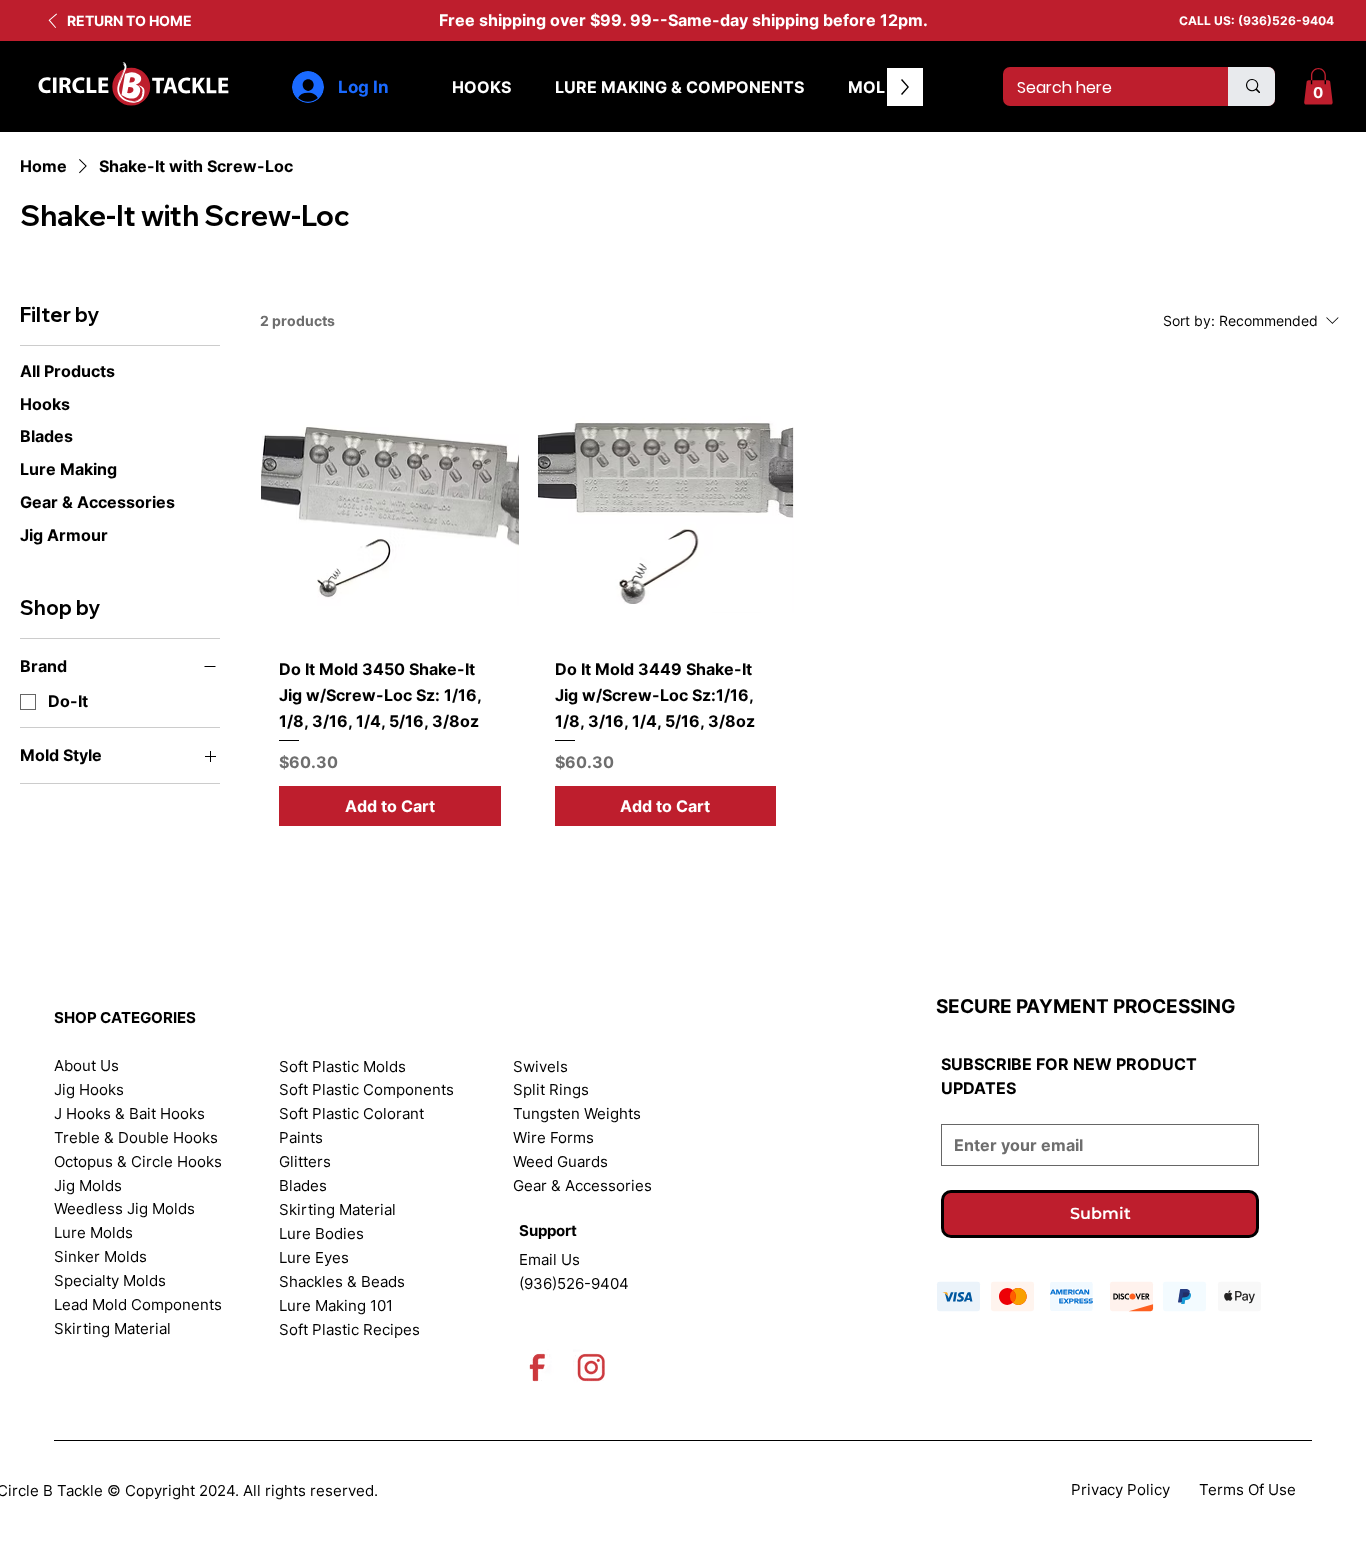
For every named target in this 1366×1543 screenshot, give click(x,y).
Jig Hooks (89, 1090)
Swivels (540, 1067)
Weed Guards (560, 1162)
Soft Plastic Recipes (349, 1330)
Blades (303, 1186)
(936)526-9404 (1286, 20)
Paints (301, 1138)
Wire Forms (553, 1138)
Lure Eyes (314, 1258)
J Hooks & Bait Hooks (129, 1114)
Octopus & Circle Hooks (138, 1162)
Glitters (305, 1162)
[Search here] (1251, 86)
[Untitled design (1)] (591, 1367)
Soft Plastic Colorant (351, 1114)
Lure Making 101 (336, 1306)
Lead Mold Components (138, 1305)
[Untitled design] (537, 1367)
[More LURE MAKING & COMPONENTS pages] (815, 87)
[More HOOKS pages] (522, 87)
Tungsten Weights (577, 1114)
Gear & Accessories (582, 1186)
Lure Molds (93, 1233)
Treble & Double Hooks (136, 1138)
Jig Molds (88, 1186)
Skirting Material (112, 1329)
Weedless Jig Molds (124, 1209)
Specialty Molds (110, 1281)
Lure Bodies (321, 1234)
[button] (1318, 86)
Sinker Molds (100, 1257)
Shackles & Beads (342, 1282)
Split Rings (551, 1090)
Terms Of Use (1247, 1490)
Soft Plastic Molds (342, 1067)
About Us (86, 1066)
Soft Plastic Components (366, 1090)
